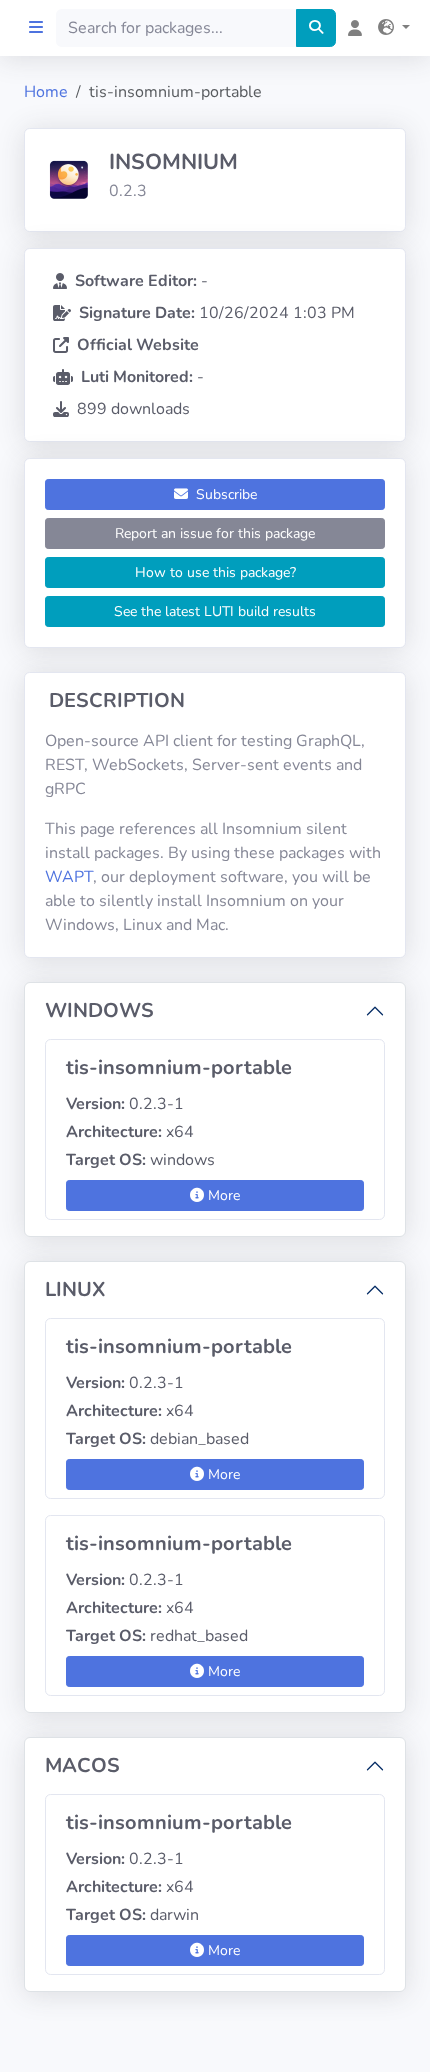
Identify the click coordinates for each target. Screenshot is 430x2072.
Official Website (138, 345)
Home (46, 92)
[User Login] (351, 28)
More (222, 1195)
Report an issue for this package (215, 533)
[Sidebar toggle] (36, 28)
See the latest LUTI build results (215, 611)
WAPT (69, 877)
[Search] (316, 28)
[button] (390, 28)
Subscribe (224, 494)
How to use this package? (215, 572)
